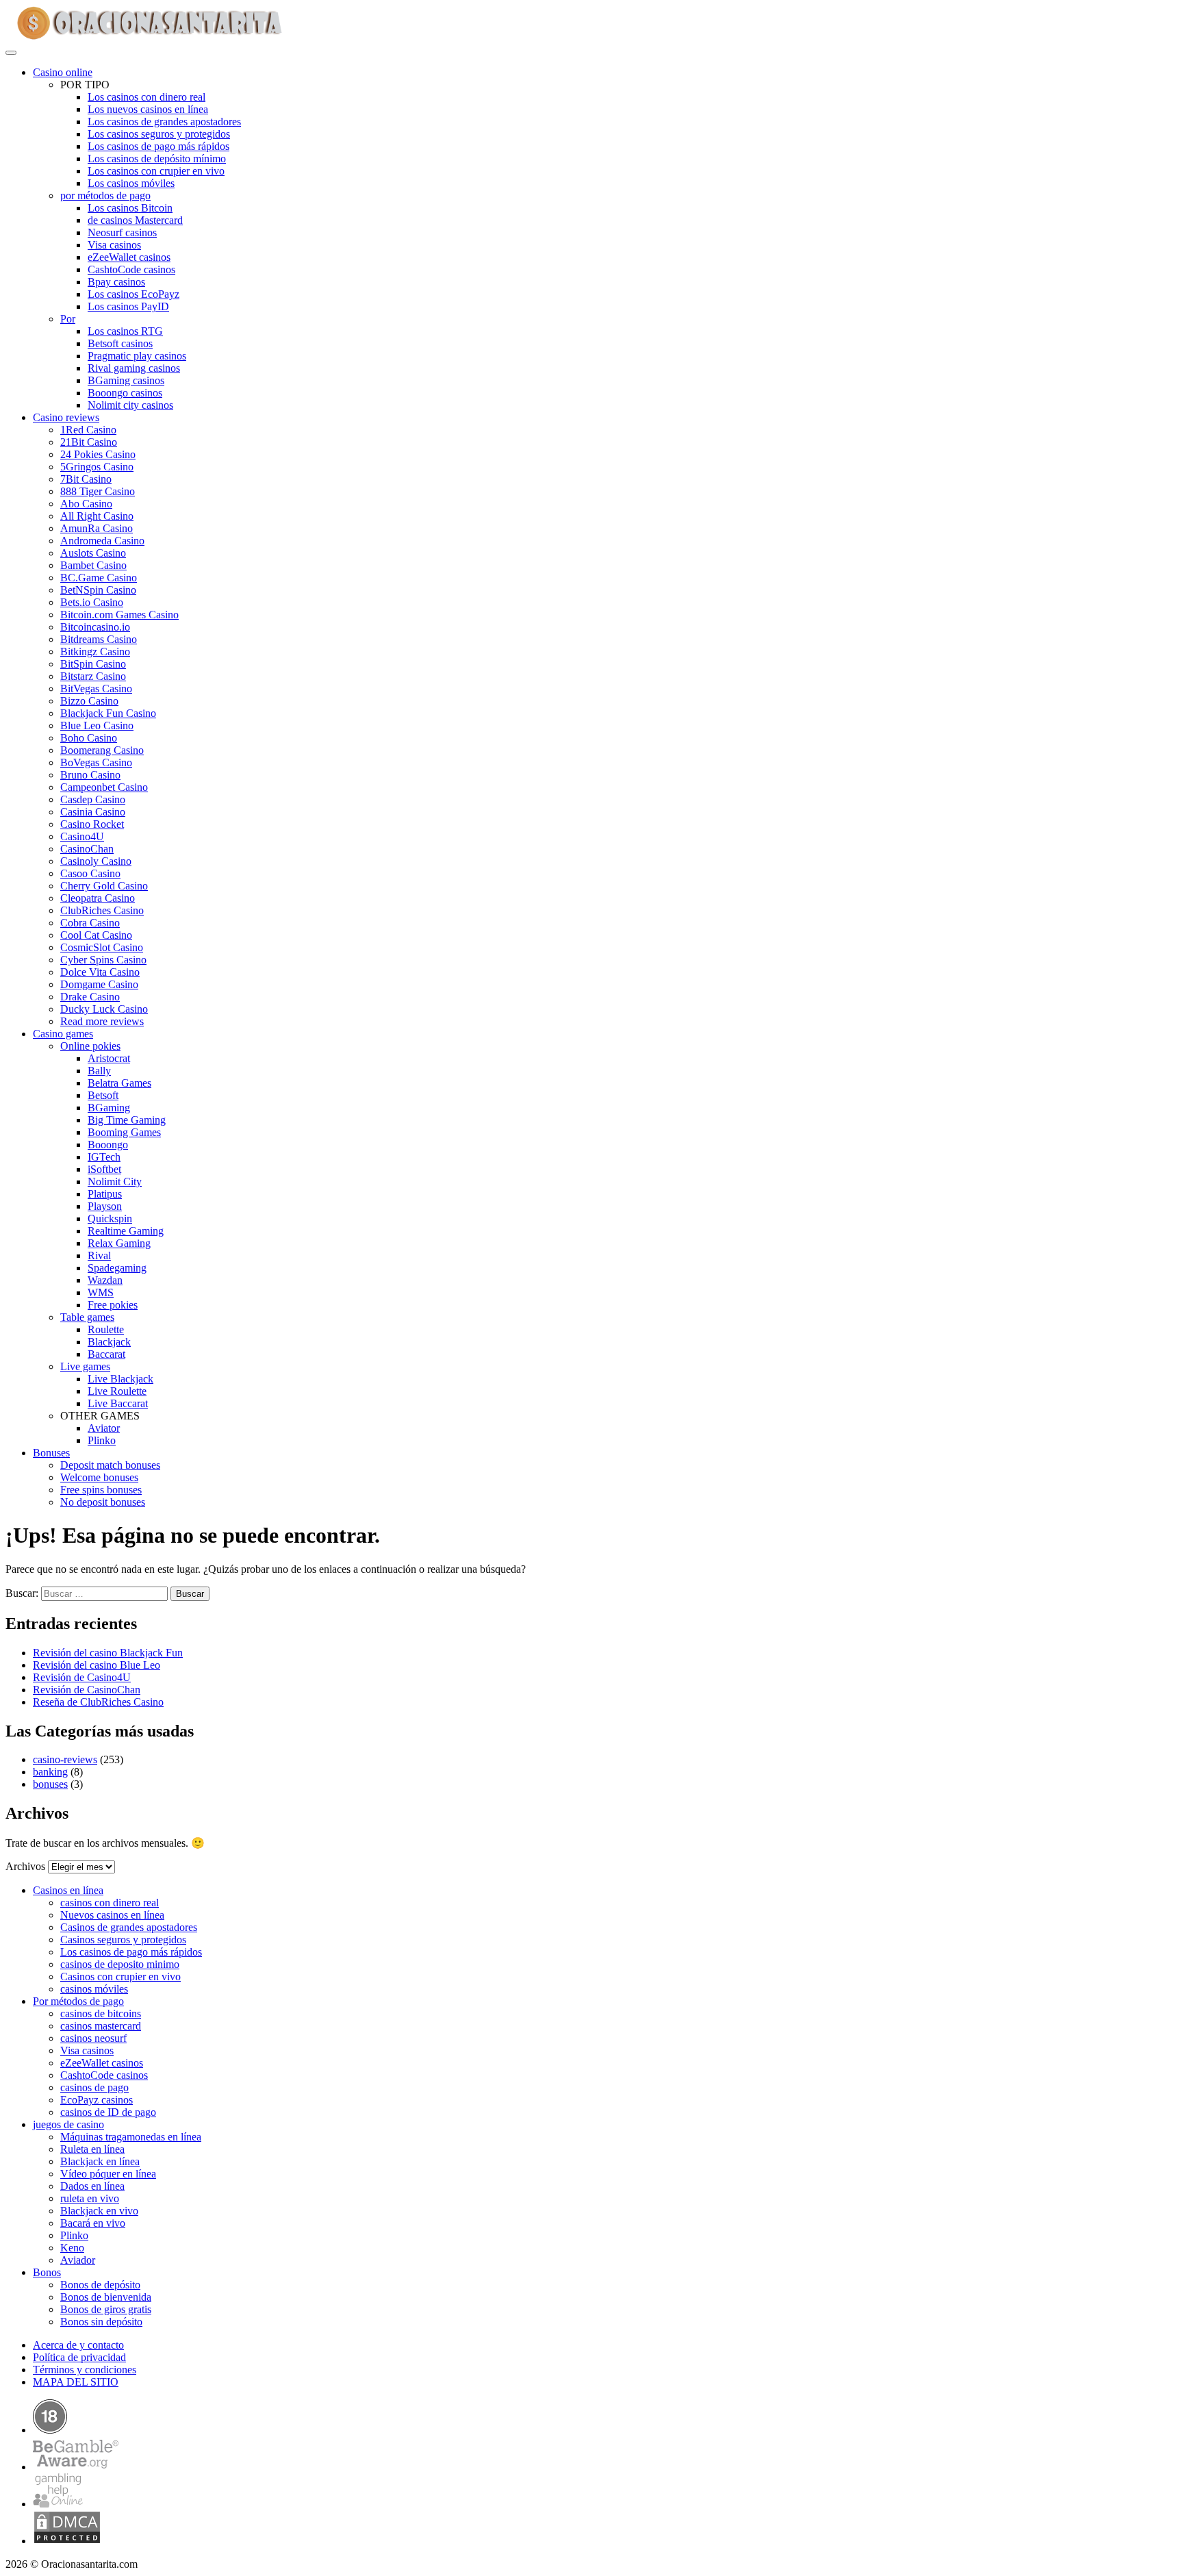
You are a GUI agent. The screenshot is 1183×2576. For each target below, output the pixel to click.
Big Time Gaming (127, 1120)
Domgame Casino (99, 984)
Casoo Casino (90, 873)
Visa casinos (114, 245)
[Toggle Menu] (11, 53)
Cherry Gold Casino (104, 886)
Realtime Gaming (126, 1231)
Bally (99, 1071)
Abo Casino (86, 504)
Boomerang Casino (102, 750)
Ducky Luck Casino (104, 1009)
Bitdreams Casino (99, 639)
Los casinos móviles (131, 183)
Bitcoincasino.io (95, 627)
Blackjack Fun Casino (108, 713)
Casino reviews (66, 417)
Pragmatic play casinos (137, 356)
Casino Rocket (92, 824)
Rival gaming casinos (134, 368)
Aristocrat (109, 1058)
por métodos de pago (105, 195)
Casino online (63, 72)
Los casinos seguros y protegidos (159, 134)
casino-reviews (65, 1759)
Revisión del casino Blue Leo (97, 1665)
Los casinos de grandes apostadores (164, 122)
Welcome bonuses (99, 1477)
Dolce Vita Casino (100, 972)
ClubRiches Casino (102, 910)
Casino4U (82, 836)
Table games (87, 1317)
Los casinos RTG (125, 331)
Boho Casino (89, 738)
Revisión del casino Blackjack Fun (108, 1653)
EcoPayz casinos (97, 2100)
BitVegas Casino (96, 689)
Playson (105, 1206)
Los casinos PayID (128, 306)
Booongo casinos (125, 393)
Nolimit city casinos (130, 405)
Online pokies (90, 1046)
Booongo (108, 1145)
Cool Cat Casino (96, 935)
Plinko (102, 1440)
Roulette (106, 1329)
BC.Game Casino (99, 578)
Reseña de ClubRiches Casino (98, 1702)
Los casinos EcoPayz (133, 294)
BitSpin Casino (93, 664)
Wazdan (105, 1280)
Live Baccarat (118, 1403)
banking (50, 1772)
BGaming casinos (126, 380)
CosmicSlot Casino (102, 947)
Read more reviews (102, 1021)
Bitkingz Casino (95, 652)
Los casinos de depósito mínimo (157, 159)
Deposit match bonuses (110, 1465)
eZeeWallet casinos (129, 257)
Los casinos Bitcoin (130, 208)
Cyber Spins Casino (103, 960)
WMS (101, 1292)
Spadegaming (117, 1268)
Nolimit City (115, 1182)
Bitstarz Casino (93, 676)
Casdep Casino (93, 799)
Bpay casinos (116, 282)
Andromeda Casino (102, 541)
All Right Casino (97, 516)
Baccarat (106, 1354)
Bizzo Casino (89, 701)
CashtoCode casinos (131, 269)
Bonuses (51, 1453)
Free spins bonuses (101, 1490)
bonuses (50, 1784)
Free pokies (113, 1305)
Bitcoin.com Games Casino (119, 615)
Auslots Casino (93, 553)
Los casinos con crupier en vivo (156, 171)
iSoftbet (104, 1169)
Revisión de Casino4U (82, 1677)
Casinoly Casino (96, 861)
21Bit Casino (89, 442)
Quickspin (110, 1218)
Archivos (25, 1866)
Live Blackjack (120, 1379)
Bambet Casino (93, 565)
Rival (99, 1255)
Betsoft (103, 1095)
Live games (85, 1366)
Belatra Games (119, 1083)
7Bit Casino (86, 479)
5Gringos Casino (97, 467)
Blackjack (109, 1342)
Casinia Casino (93, 812)
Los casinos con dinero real (147, 97)
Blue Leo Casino (97, 725)
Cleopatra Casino (98, 898)
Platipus (105, 1194)
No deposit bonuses (103, 1502)
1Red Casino (88, 430)
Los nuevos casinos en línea (148, 109)
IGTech (104, 1157)
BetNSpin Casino (98, 590)
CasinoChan (87, 849)
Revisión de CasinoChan (87, 1690)
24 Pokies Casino (98, 454)
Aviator (104, 1428)
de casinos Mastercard (135, 220)
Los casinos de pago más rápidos (158, 146)
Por (68, 319)
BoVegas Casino (96, 762)
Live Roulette (117, 1391)
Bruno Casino (90, 775)
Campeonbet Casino (104, 787)
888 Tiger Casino (98, 491)
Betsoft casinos (120, 343)
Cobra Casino (90, 923)
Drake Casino (90, 997)
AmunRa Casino (97, 528)
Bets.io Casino (92, 602)
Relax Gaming (119, 1243)
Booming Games (124, 1132)
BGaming (109, 1108)
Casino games (63, 1034)
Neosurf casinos (122, 232)
